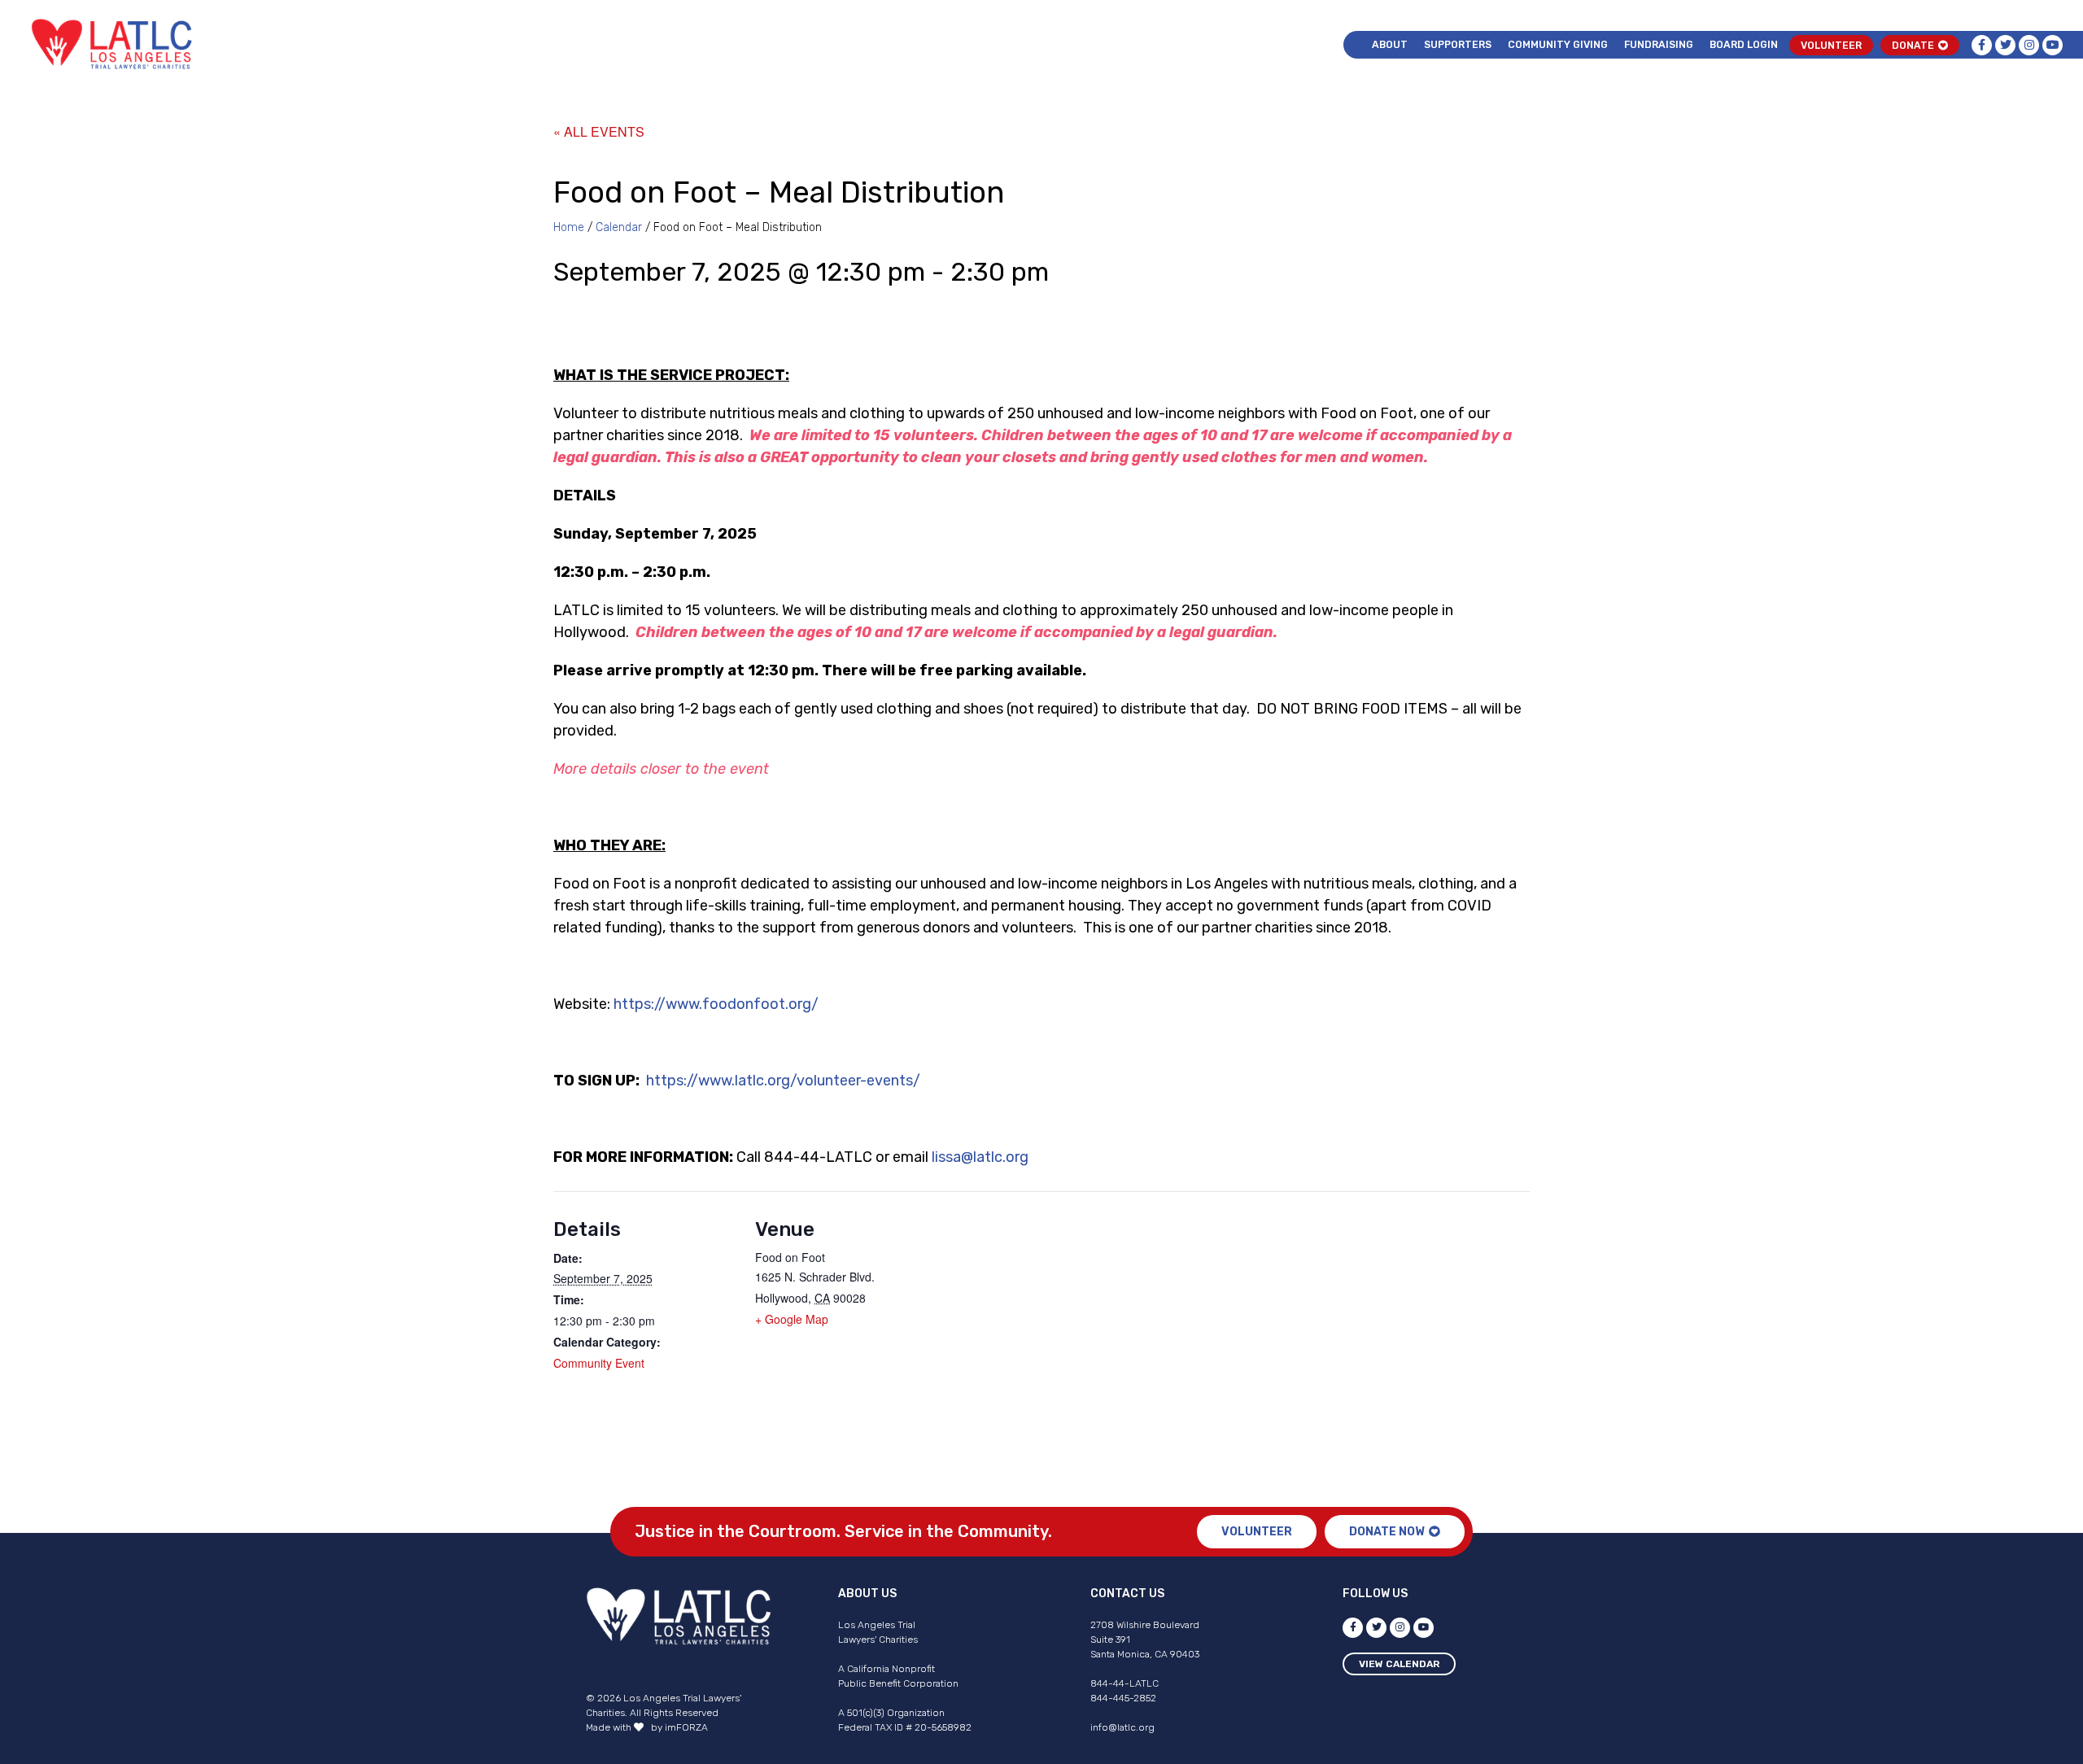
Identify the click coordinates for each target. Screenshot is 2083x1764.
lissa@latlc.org (980, 1157)
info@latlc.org (1122, 1727)
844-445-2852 (1123, 1698)
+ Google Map (792, 1319)
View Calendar (1399, 1664)
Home (569, 227)
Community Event (599, 1363)
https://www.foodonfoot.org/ (716, 1004)
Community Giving (1558, 44)
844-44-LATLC (1124, 1683)
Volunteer (1831, 45)
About (1390, 44)
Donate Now (1387, 1532)
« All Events (599, 131)
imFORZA (686, 1727)
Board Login (1744, 44)
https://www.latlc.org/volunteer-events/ (783, 1081)
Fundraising (1659, 44)
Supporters (1458, 44)
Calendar (619, 227)
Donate (1913, 45)
